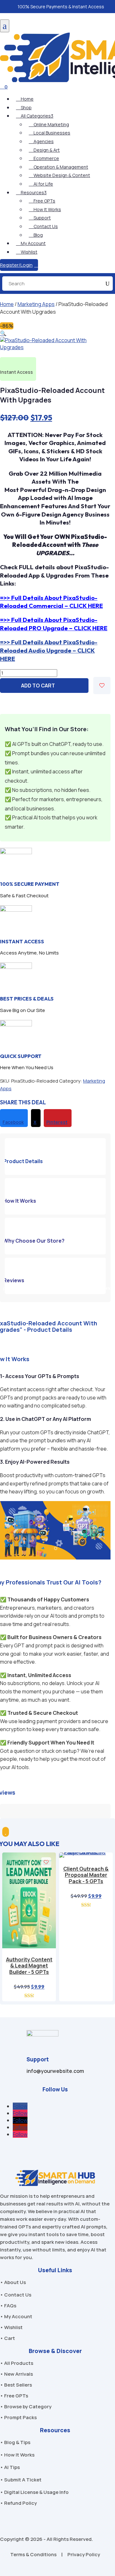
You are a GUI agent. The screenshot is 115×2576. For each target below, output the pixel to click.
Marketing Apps (36, 304)
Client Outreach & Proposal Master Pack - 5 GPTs (86, 1875)
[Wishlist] (102, 686)
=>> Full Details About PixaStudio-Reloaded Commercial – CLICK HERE (51, 602)
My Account (31, 243)
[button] (107, 1288)
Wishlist (27, 252)
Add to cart (38, 686)
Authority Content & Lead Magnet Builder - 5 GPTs (29, 1966)
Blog (36, 235)
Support (40, 218)
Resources (31, 192)
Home (25, 99)
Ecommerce (44, 158)
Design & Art (44, 150)
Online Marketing (49, 124)
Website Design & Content (59, 175)
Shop (24, 107)
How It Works (45, 209)
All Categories (35, 116)
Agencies (41, 141)
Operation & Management (58, 167)
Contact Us (43, 226)
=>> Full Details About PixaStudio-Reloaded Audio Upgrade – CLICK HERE (49, 650)
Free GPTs (42, 201)
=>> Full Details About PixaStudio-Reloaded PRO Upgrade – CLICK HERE (54, 624)
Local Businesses (50, 133)
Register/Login (19, 265)
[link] (14, 1118)
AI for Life (41, 184)
